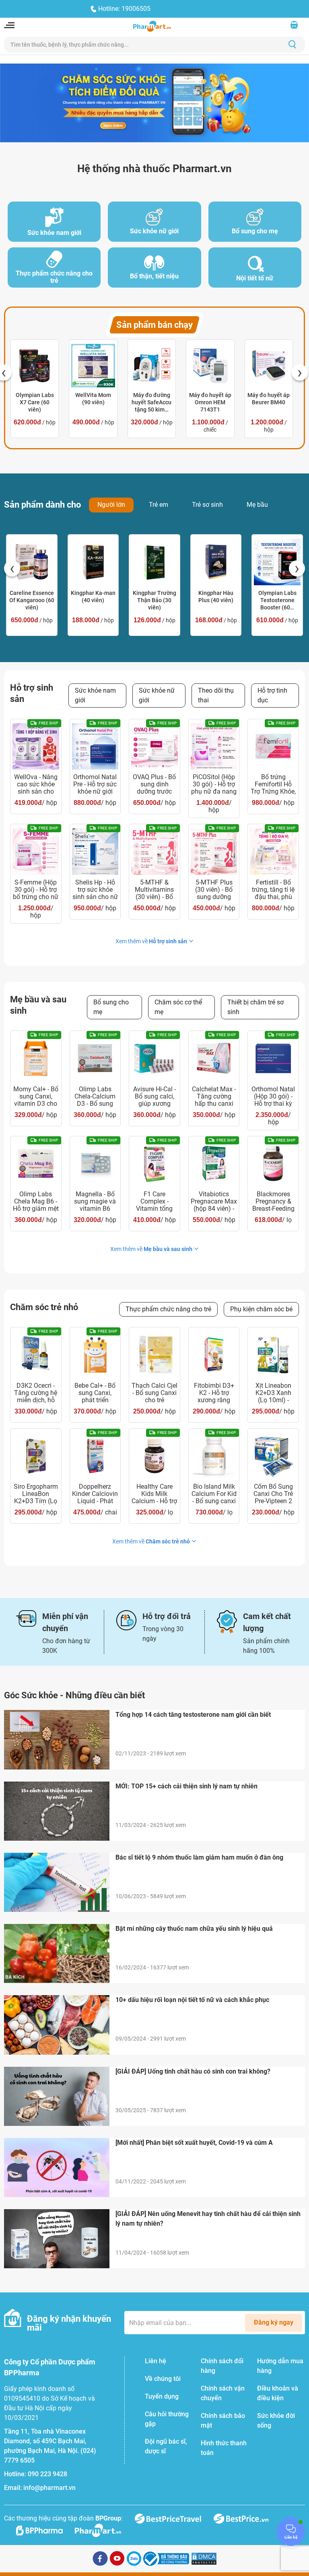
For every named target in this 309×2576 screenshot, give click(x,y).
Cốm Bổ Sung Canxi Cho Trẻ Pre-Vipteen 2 (273, 1494)
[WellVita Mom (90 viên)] (93, 366)
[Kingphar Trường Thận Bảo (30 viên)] (154, 562)
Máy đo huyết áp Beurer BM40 (269, 399)
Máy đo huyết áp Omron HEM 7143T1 (210, 402)
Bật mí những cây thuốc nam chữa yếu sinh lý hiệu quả (194, 1929)
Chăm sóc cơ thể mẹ (178, 1007)
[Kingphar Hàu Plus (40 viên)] (216, 562)
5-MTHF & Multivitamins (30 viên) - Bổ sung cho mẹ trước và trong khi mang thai (154, 890)
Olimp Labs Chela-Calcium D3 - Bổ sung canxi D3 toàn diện (95, 1097)
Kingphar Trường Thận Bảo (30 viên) (154, 600)
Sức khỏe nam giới (95, 695)
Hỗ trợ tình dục (272, 695)
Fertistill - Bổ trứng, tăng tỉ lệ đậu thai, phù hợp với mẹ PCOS (273, 890)
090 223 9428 (47, 2474)
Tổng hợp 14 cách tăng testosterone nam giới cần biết (193, 1715)
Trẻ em (159, 505)
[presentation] (300, 372)
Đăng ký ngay (274, 2322)
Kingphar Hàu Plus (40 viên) (216, 597)
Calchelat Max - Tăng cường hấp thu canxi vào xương (214, 1097)
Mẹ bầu (257, 505)
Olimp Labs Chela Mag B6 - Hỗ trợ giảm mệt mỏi (36, 1202)
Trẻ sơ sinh (207, 505)
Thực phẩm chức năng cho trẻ (168, 1309)
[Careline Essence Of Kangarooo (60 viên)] (32, 562)
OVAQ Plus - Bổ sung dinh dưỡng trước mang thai (154, 784)
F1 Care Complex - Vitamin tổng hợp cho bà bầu (154, 1202)
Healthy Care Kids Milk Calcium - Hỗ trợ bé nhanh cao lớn (154, 1494)
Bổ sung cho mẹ (111, 1007)
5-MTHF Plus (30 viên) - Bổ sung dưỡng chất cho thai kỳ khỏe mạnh (214, 890)
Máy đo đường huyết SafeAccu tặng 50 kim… (151, 402)
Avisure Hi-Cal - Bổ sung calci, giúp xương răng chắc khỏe (154, 1097)
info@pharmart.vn (49, 2488)
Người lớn (111, 505)
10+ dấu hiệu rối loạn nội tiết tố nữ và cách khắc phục (192, 2000)
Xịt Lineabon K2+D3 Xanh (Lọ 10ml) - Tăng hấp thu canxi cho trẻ (273, 1393)
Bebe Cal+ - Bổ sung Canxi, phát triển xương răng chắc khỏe (95, 1393)
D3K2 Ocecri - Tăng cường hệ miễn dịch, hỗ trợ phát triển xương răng (36, 1393)
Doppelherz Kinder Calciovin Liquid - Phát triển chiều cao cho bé (95, 1494)
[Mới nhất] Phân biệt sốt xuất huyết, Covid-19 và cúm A (194, 2143)
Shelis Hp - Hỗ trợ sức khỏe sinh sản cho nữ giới (95, 890)
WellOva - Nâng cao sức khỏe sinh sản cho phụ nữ (36, 784)
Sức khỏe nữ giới (157, 695)
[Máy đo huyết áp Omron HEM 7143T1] (210, 366)
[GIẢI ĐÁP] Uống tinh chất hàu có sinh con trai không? (193, 2071)
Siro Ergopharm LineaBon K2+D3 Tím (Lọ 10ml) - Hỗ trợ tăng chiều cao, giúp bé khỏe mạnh (36, 1494)
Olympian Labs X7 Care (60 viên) (35, 402)
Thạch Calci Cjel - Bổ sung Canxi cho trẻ (154, 1393)
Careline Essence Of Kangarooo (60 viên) (32, 600)
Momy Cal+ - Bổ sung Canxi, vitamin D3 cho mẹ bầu (36, 1097)
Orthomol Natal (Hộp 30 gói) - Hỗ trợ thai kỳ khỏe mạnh (273, 1097)
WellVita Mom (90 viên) (93, 399)
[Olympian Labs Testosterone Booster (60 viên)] (277, 562)
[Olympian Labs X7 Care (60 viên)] (35, 366)
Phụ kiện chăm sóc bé (261, 1309)
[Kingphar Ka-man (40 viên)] (93, 562)
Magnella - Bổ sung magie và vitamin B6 (95, 1202)
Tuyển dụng (162, 2396)
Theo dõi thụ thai (216, 695)
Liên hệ (156, 2361)
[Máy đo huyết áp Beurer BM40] (269, 366)
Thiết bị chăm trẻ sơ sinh (255, 1007)
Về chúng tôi (163, 2379)
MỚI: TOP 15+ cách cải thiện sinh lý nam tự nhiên (186, 1786)
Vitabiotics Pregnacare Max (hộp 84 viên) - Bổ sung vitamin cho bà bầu (214, 1202)
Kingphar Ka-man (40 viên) (93, 597)
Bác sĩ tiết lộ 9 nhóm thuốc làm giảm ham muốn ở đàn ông (199, 1857)
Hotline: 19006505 (124, 9)
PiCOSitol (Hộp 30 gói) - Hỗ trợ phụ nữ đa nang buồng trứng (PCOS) (214, 784)
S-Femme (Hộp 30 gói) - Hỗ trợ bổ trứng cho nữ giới (36, 890)
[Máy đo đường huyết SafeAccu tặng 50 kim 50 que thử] (152, 366)
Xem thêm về (151, 941)
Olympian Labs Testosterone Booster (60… (277, 600)
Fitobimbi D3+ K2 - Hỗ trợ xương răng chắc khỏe (214, 1393)
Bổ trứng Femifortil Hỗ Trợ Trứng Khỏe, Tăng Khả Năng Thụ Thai (273, 784)
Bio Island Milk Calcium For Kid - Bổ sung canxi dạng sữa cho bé (214, 1494)
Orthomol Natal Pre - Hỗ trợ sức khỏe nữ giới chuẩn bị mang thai (95, 784)
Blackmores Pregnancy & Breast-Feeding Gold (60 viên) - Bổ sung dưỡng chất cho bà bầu (273, 1202)
